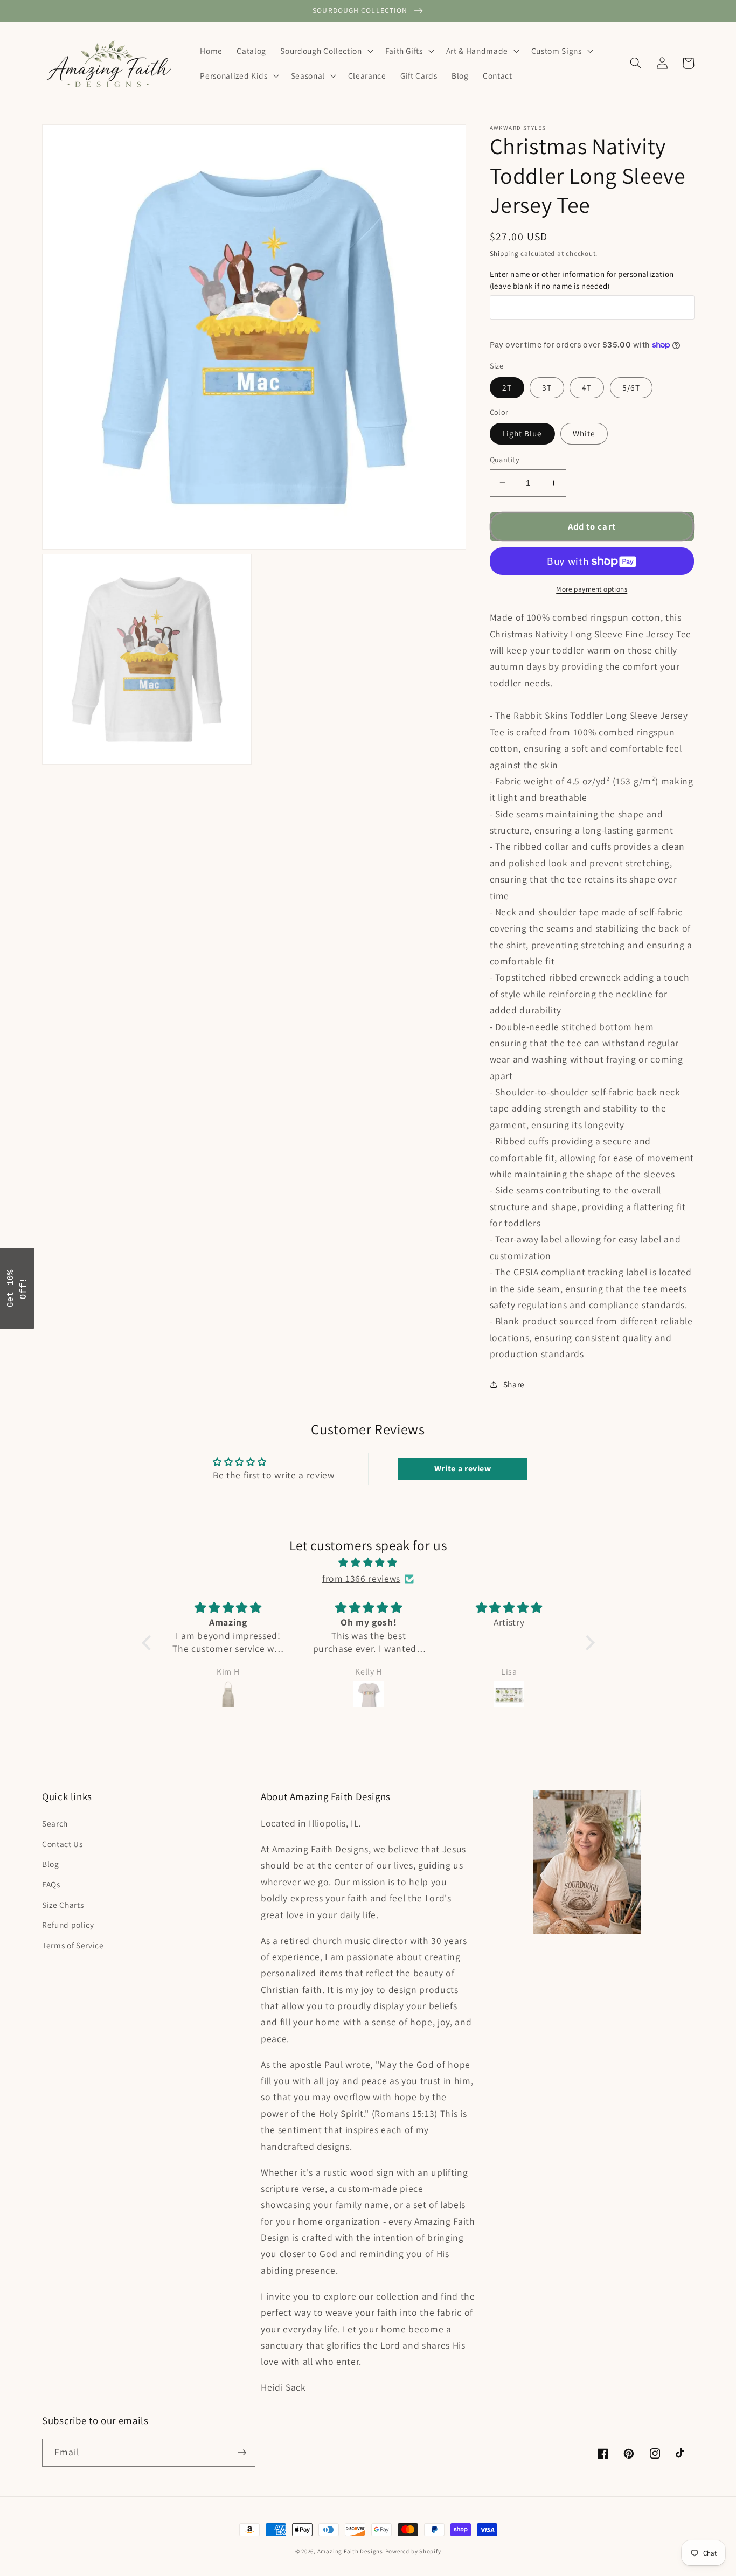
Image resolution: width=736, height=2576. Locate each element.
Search (55, 1823)
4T (587, 387)
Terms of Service (73, 1945)
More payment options (592, 589)
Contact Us (63, 1844)
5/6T (631, 387)
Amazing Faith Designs (350, 2551)
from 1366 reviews (361, 1578)
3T (547, 387)
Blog (51, 1864)
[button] (325, 51)
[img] (368, 1563)
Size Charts (63, 1905)
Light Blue (522, 433)
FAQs (51, 1884)
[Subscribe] (242, 2453)
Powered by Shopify (413, 2551)
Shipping (504, 254)
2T (507, 387)
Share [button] (514, 1384)
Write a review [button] (463, 1468)
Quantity (505, 459)
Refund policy (68, 1925)
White (584, 433)
